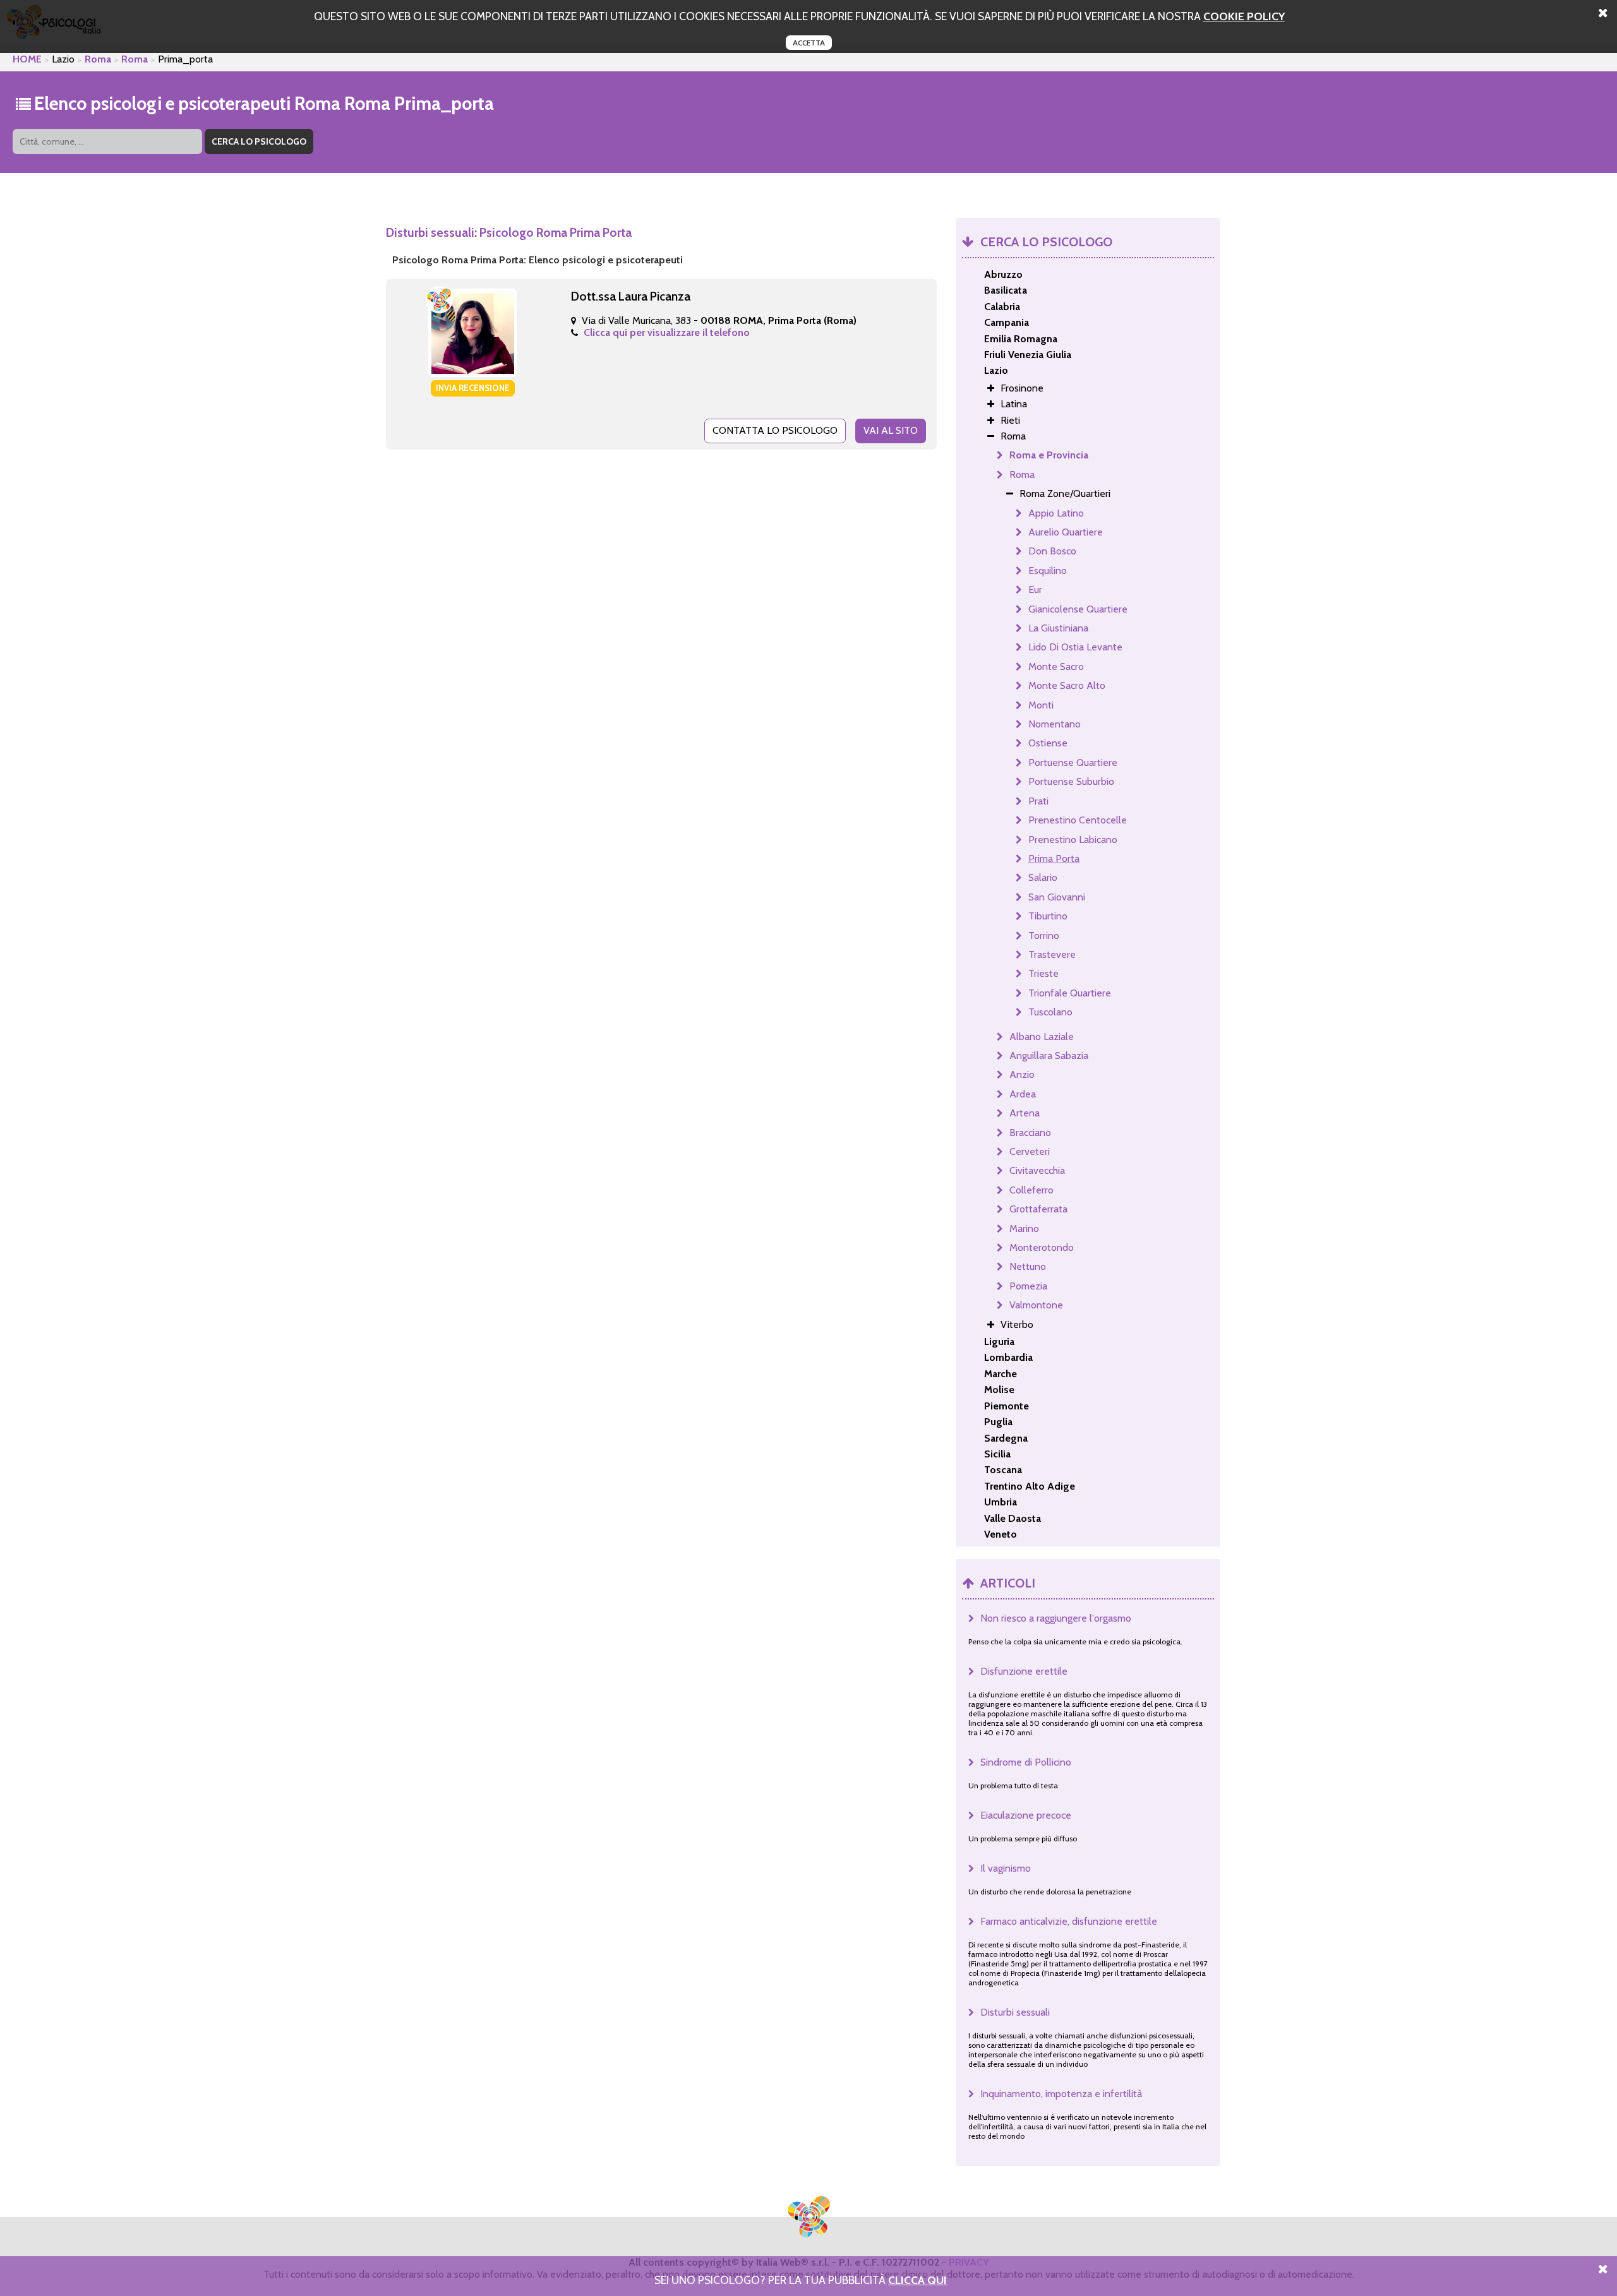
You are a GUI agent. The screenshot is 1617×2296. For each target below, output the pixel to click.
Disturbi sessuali (1015, 2012)
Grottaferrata (1038, 1209)
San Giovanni (1057, 897)
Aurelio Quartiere (1066, 532)
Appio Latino (1056, 513)
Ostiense (1048, 743)
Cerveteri (1030, 1151)
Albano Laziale (1042, 1037)
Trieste (1043, 973)
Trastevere (1052, 954)
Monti (1041, 705)
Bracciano (1030, 1133)
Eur (1035, 589)
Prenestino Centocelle (1078, 820)
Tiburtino (1048, 916)
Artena (1025, 1113)
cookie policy (1244, 16)
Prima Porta (1054, 858)
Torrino (1044, 936)
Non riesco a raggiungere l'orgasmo (1056, 1618)
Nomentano (1055, 724)
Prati (1038, 801)
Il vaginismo (1006, 1868)
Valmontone (1036, 1305)
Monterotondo (1042, 1247)
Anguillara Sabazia (1049, 1055)
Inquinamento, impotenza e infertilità (1061, 2094)
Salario (1043, 877)
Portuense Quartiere (1073, 762)
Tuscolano (1050, 1012)
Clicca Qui (917, 2280)
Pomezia (1028, 1286)
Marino (1024, 1229)
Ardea (1023, 1094)
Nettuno (1028, 1266)
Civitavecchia (1037, 1170)
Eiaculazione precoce (1026, 1815)
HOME (27, 59)
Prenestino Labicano (1073, 840)
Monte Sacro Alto (1067, 685)
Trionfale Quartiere (1070, 993)
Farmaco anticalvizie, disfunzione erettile (1069, 1921)
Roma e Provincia (1049, 455)
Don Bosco (1052, 551)
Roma (98, 59)
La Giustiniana (1058, 628)
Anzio (1022, 1074)
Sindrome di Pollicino (1026, 1762)
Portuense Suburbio (1071, 781)
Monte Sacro (1056, 667)
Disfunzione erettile (1024, 1671)
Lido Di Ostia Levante (1075, 647)
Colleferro (1031, 1190)
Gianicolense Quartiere (1078, 609)
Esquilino (1048, 571)
